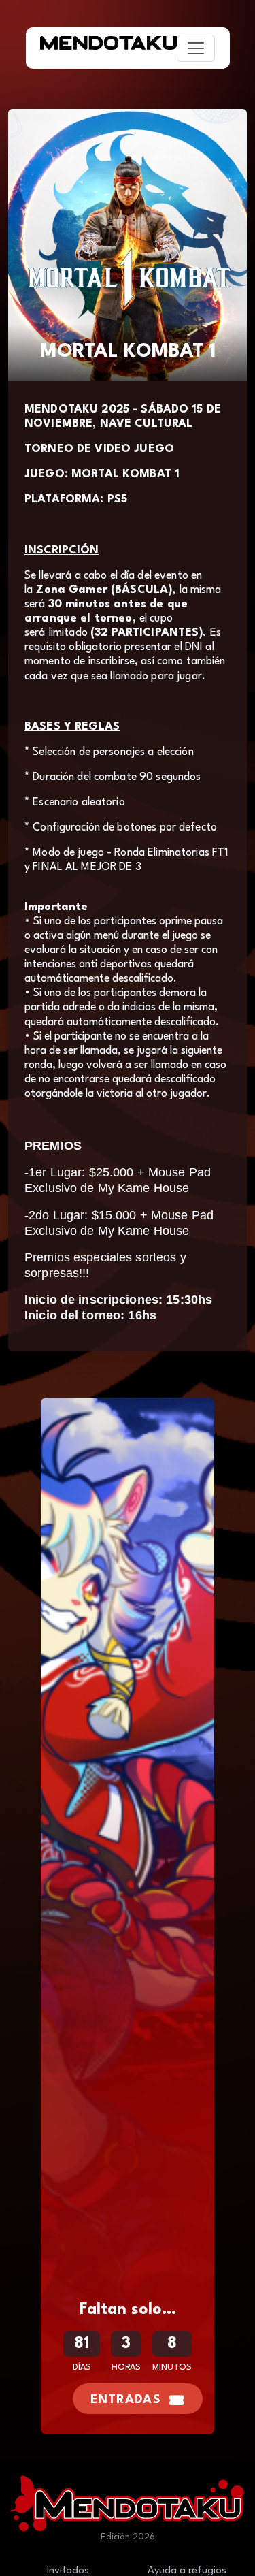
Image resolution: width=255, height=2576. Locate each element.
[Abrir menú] (196, 48)
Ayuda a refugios (187, 2571)
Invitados (68, 2571)
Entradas (126, 2400)
